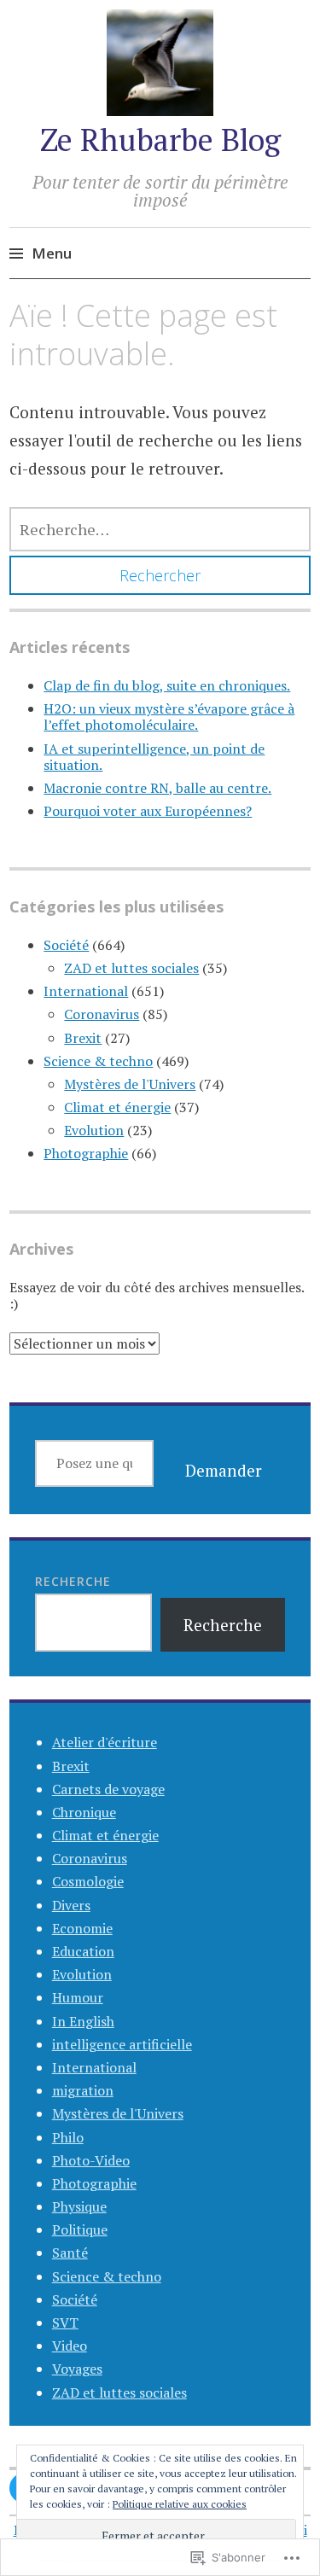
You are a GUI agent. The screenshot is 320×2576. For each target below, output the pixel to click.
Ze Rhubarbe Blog (160, 140)
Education (83, 1951)
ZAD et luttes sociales (131, 968)
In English (83, 2021)
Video (70, 2346)
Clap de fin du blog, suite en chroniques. (167, 685)
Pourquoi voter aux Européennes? (148, 811)
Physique (79, 2206)
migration (83, 2090)
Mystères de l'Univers (130, 1084)
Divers (71, 1905)
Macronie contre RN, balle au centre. (157, 788)
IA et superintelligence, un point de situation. (154, 757)
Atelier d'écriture (105, 1742)
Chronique (84, 1812)
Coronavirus (102, 1014)
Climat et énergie (117, 1107)
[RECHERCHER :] (160, 529)
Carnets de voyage (108, 1789)
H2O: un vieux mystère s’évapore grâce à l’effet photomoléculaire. (169, 717)
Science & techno (98, 1061)
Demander (224, 1470)
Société (66, 945)
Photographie (86, 1153)
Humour (78, 1997)
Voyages (77, 2369)
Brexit (83, 1038)
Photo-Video (91, 2160)
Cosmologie (88, 1881)
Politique (80, 2229)
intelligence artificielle (122, 2044)
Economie (82, 1928)
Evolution (94, 1130)
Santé (70, 2253)
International (86, 991)
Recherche (73, 1581)
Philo (68, 2137)
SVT (65, 2322)
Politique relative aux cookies (180, 2504)
